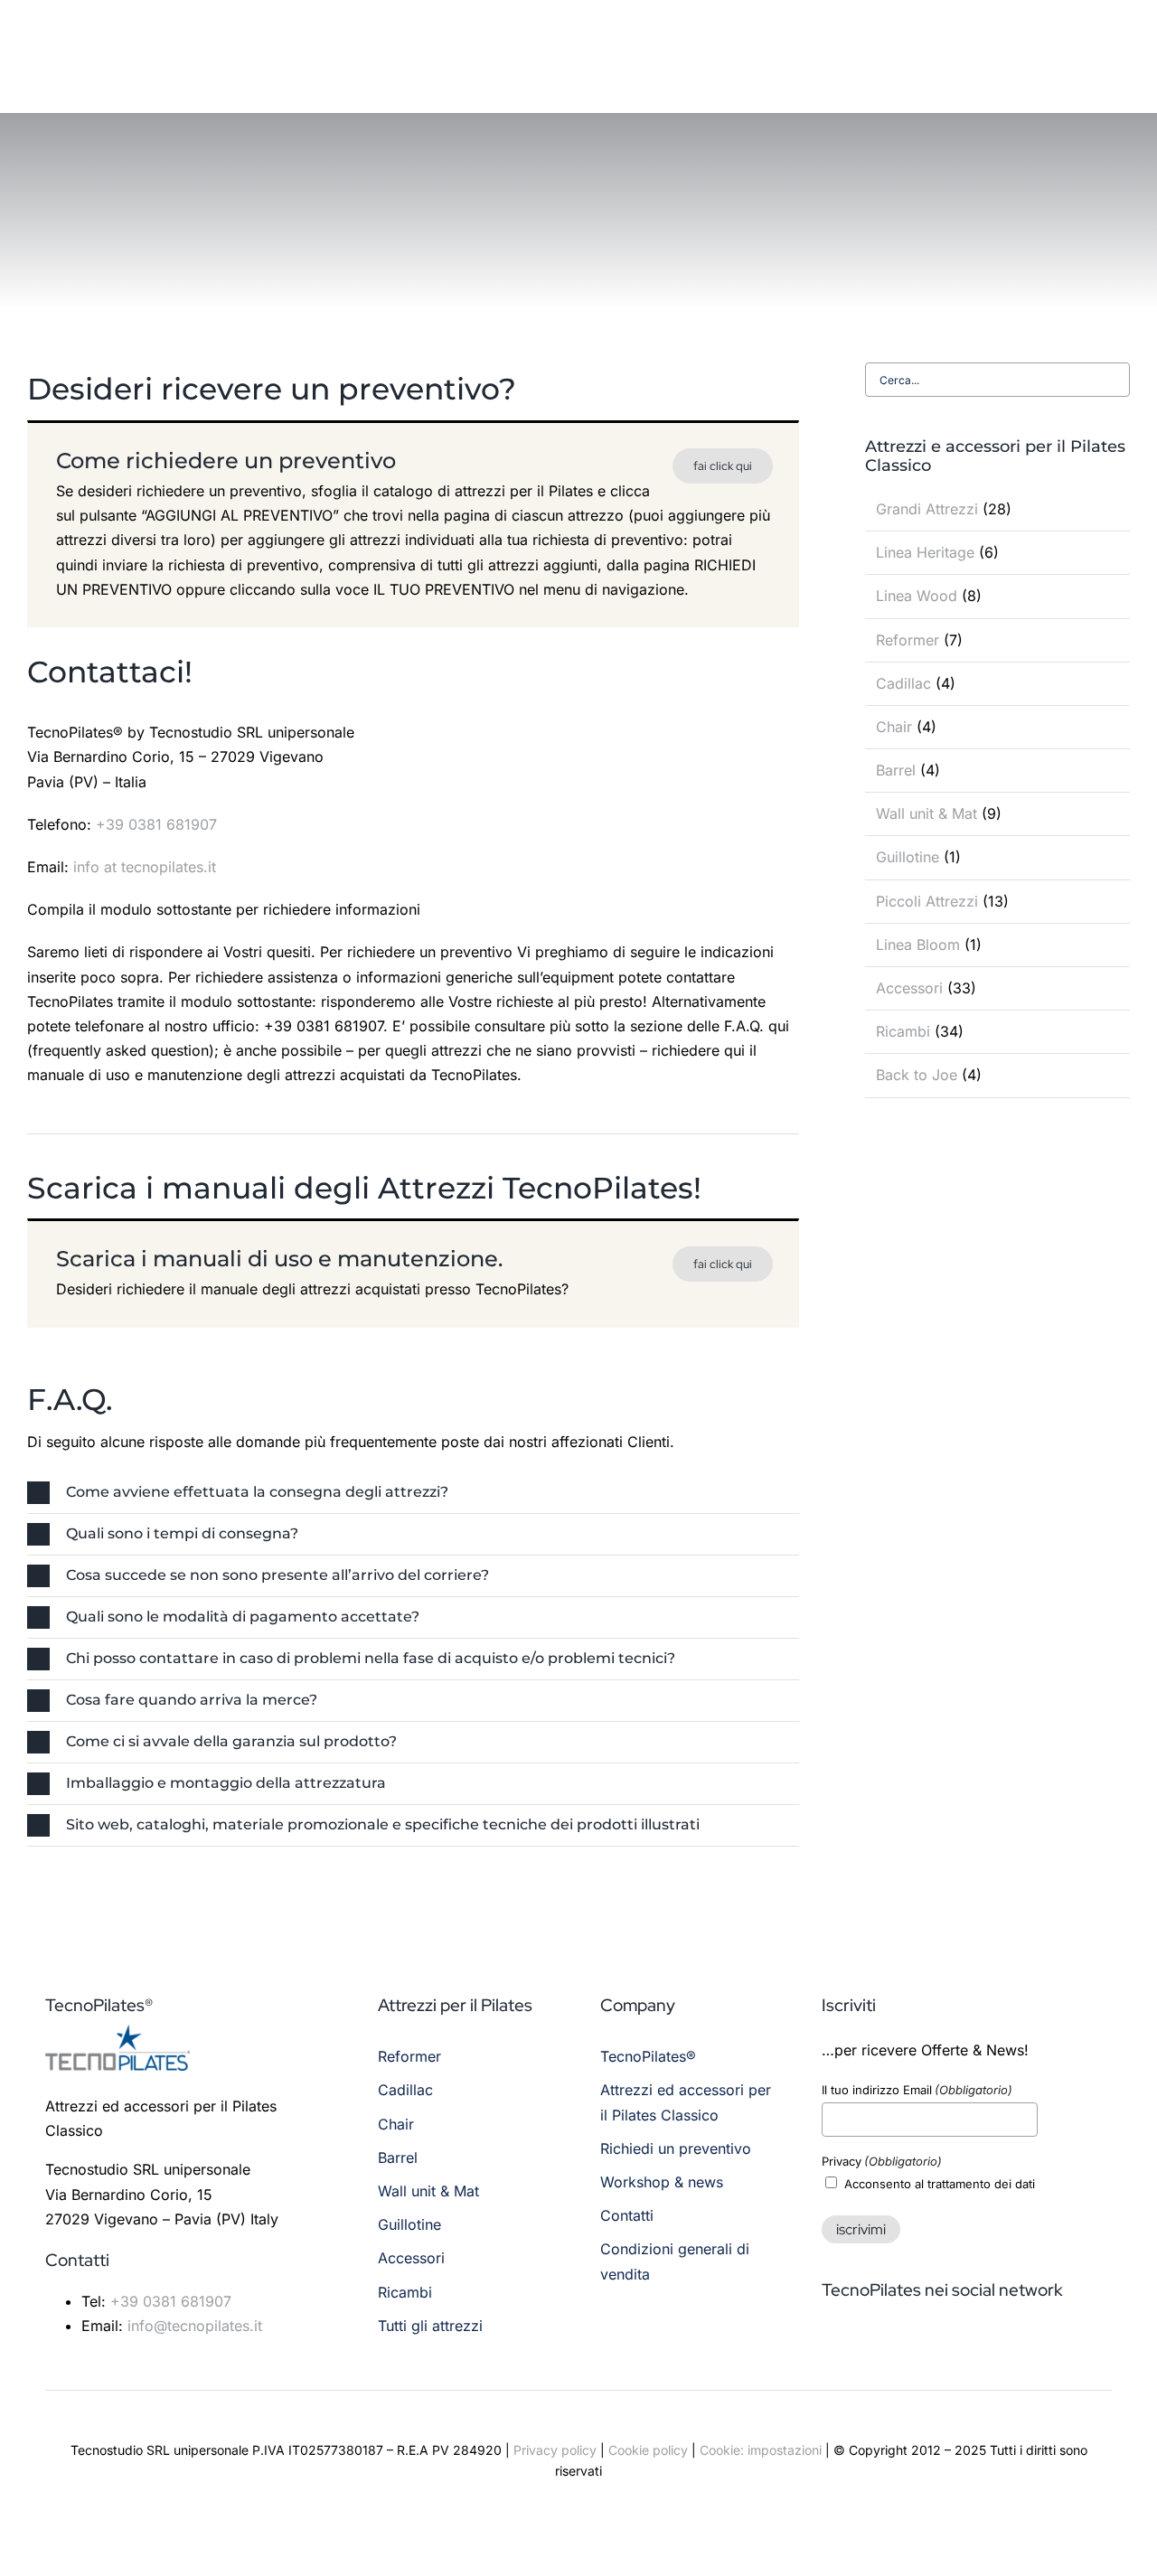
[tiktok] (894, 2343)
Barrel (896, 770)
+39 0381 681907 (156, 824)
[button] (413, 1493)
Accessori (909, 988)
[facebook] (829, 2343)
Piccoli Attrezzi (927, 901)
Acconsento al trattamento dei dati (940, 2184)
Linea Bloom (918, 945)
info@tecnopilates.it (195, 2326)
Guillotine (908, 857)
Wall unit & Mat (927, 813)
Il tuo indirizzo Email (917, 2090)
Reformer (908, 640)
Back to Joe (917, 1075)
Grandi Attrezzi (927, 509)
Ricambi (903, 1031)
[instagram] (861, 2343)
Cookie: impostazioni (761, 2450)
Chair (894, 727)
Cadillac (903, 683)
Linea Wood (917, 596)
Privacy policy (555, 2450)
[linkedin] (927, 2343)
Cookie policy (648, 2450)
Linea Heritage (925, 552)
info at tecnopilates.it (145, 867)
